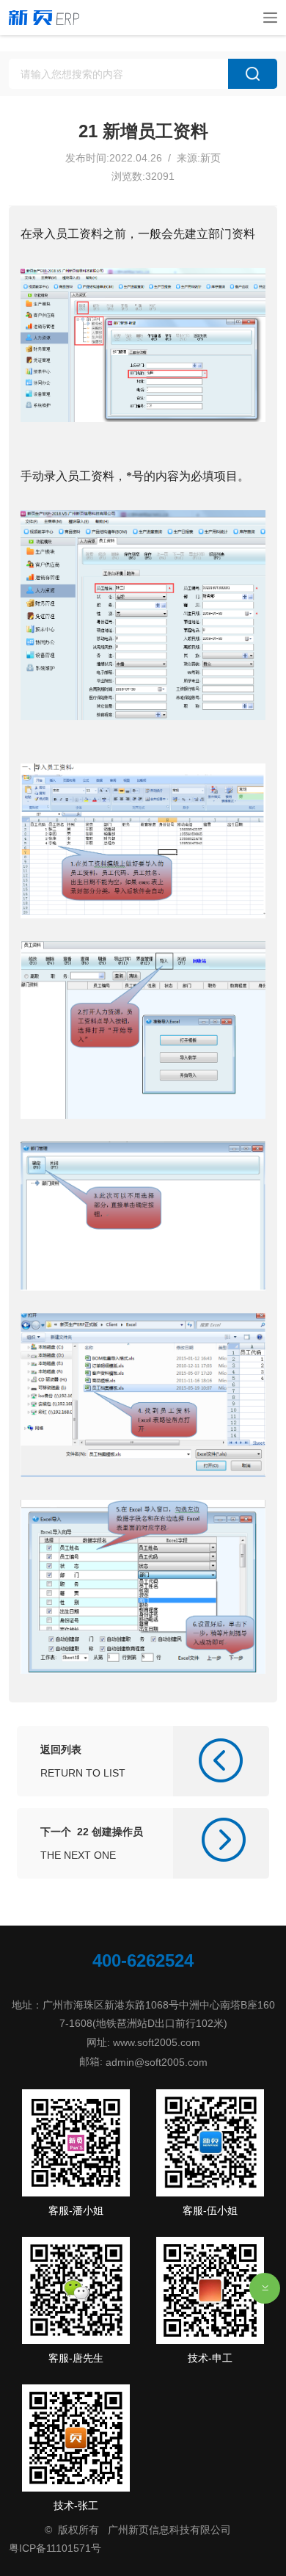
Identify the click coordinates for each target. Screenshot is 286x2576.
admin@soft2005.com (157, 2061)
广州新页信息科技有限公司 (169, 2530)
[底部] (265, 2288)
